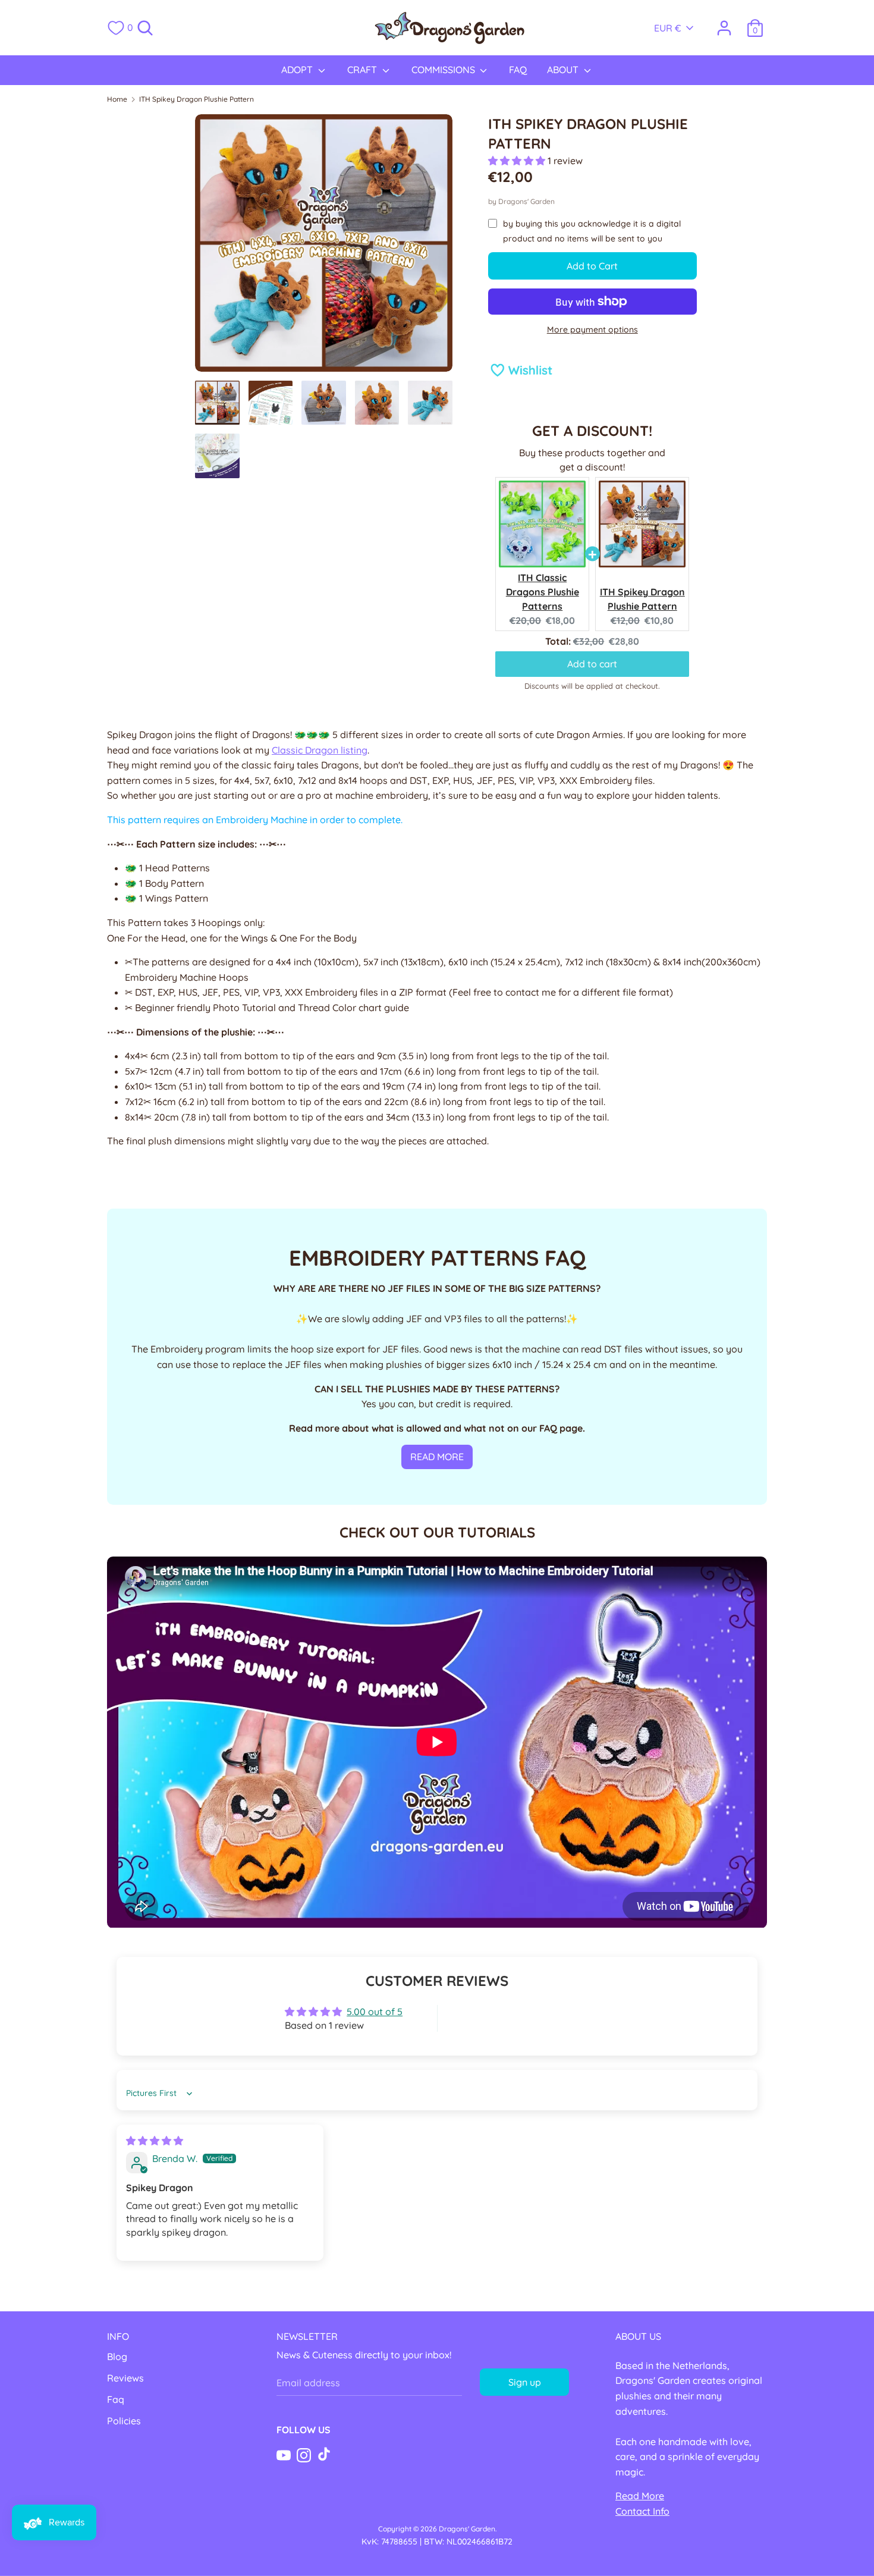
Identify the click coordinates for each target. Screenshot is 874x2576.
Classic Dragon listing (320, 750)
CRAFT (363, 70)
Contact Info (642, 2511)
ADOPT (298, 70)
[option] (324, 247)
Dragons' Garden (526, 201)
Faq (116, 2399)
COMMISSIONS (444, 70)
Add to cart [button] (592, 664)
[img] (155, 2141)
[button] (518, 161)
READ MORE (437, 1457)
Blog (117, 2357)
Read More (640, 2496)
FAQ (518, 70)
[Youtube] (284, 2454)
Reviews (125, 2378)
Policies (124, 2421)
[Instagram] (304, 2454)
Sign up (525, 2382)
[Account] (724, 23)
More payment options (592, 330)
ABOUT (564, 70)
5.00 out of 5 (375, 2012)
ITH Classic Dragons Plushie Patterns (543, 592)
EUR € (668, 28)
